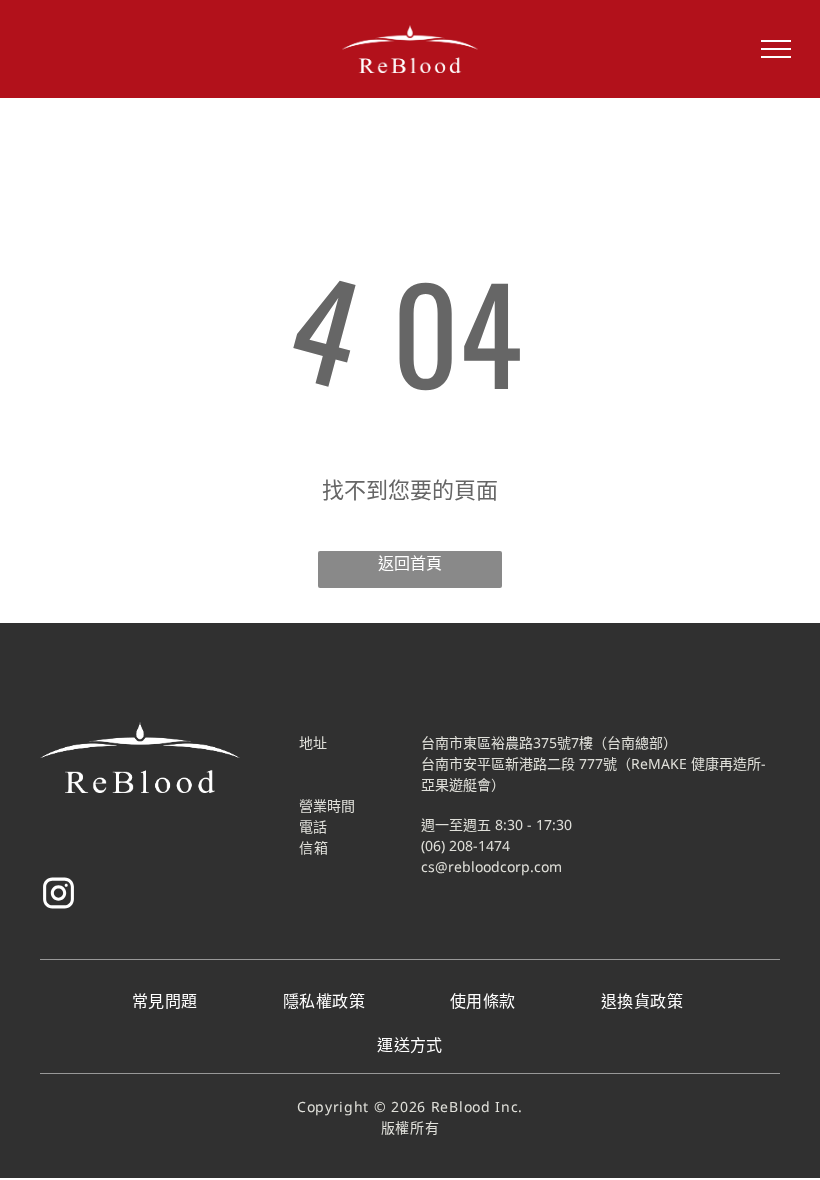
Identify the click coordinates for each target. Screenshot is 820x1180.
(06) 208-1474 (465, 845)
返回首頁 (410, 563)
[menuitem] (167, 1001)
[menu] (776, 49)
